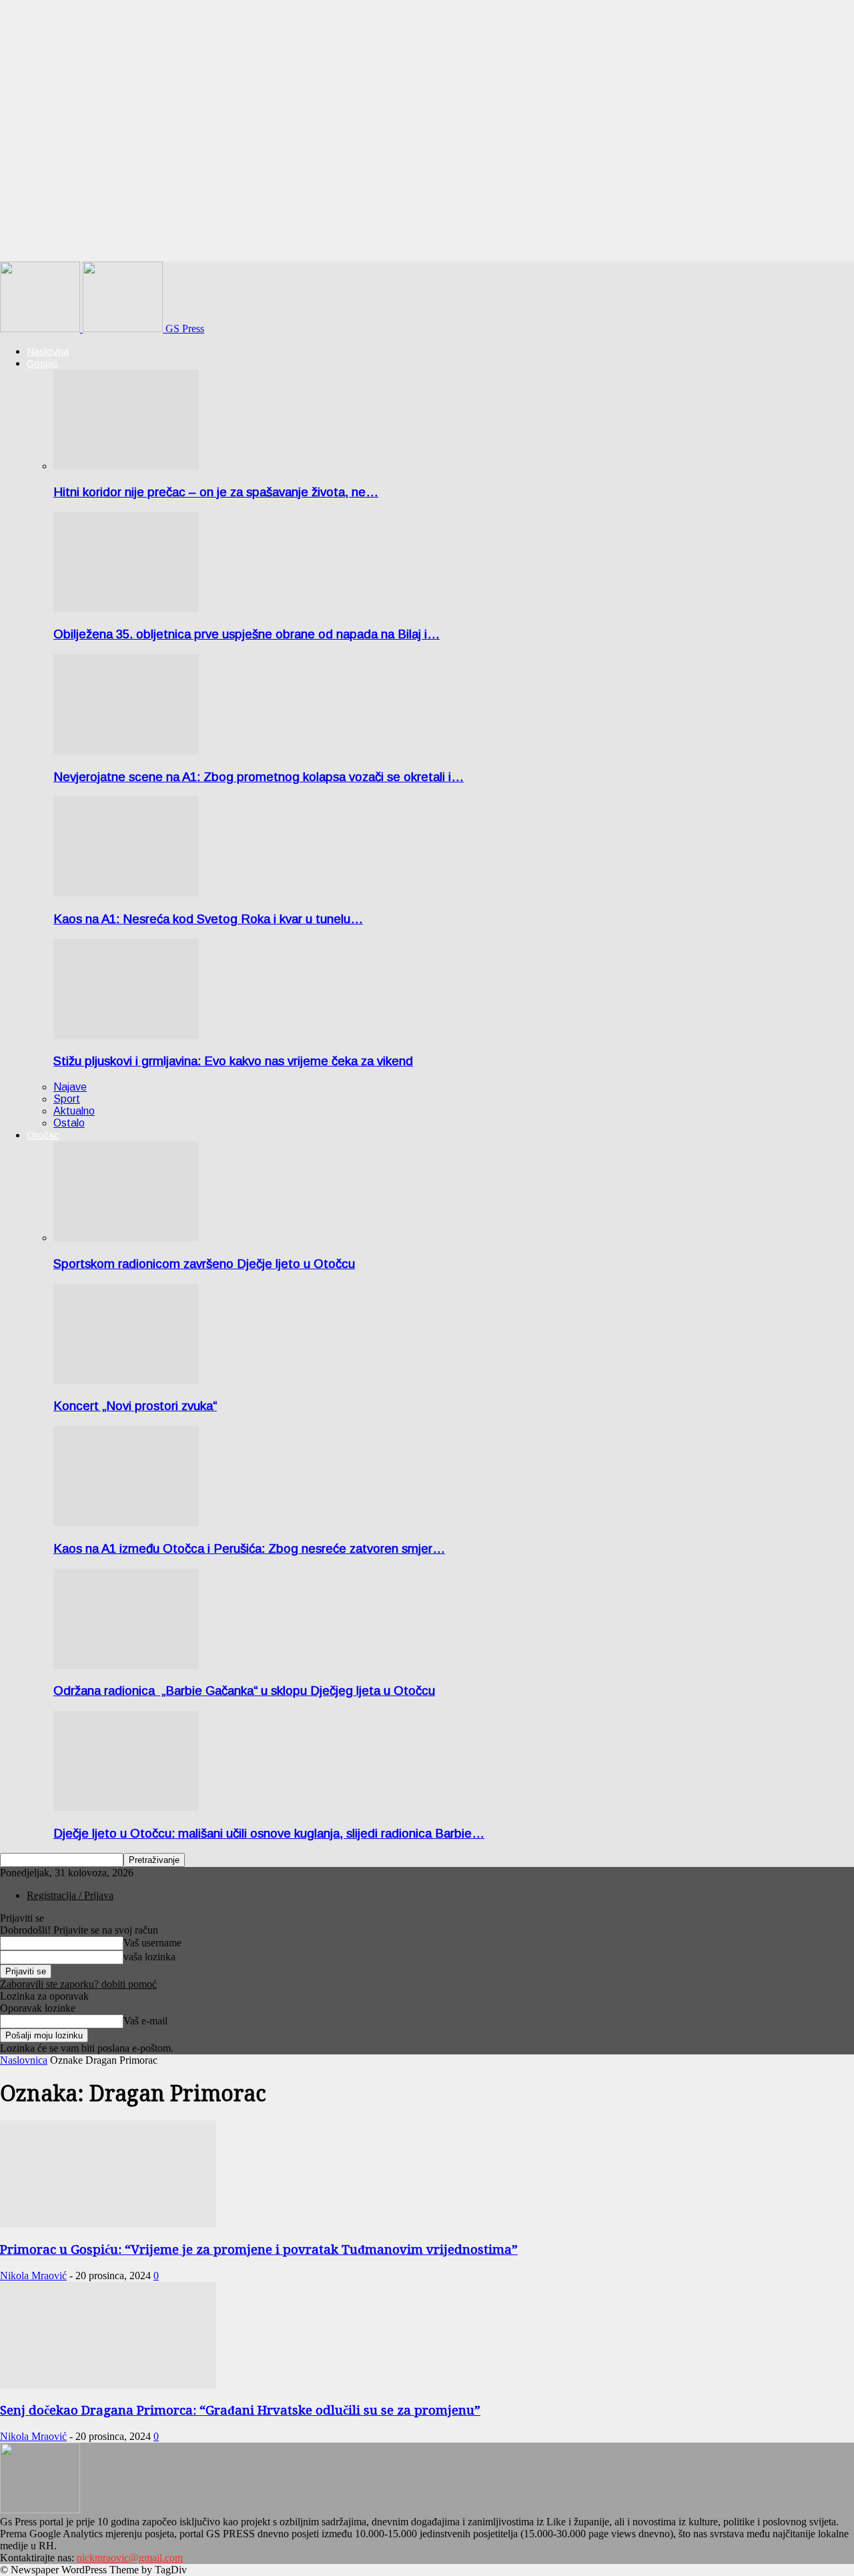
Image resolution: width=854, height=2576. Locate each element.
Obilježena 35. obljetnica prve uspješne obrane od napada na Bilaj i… (247, 634)
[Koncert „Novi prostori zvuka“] (126, 1380)
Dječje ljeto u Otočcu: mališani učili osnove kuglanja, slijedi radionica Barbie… (269, 1833)
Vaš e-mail (145, 2021)
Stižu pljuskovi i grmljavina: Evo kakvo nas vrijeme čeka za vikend (233, 1061)
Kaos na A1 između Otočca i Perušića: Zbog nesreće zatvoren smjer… (249, 1548)
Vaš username (152, 1943)
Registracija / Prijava (70, 1895)
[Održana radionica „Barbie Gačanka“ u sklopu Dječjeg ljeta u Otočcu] (126, 1665)
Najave (70, 1087)
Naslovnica (24, 2060)
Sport (67, 1099)
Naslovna (48, 351)
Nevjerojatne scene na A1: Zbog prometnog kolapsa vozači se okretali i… (259, 777)
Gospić (42, 363)
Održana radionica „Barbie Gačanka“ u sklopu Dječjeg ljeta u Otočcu (244, 1691)
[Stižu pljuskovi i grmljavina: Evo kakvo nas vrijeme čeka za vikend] (126, 1036)
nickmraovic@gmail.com (130, 2558)
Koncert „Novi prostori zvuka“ (135, 1406)
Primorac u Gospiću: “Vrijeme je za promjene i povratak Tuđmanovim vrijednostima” (259, 2249)
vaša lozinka (149, 1957)
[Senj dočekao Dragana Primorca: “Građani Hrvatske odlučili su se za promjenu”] (108, 2385)
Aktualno (74, 1111)
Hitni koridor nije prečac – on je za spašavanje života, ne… (216, 492)
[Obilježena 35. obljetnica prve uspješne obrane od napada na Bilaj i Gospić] (126, 608)
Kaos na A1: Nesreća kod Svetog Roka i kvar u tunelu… (208, 919)
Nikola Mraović (33, 2276)
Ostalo (69, 1123)
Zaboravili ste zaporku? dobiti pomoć (78, 1984)
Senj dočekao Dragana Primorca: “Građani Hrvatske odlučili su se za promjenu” (240, 2410)
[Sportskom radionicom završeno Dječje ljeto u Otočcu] (126, 1238)
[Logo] (41, 329)
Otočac (43, 1135)
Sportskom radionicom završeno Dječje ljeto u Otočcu (204, 1264)
